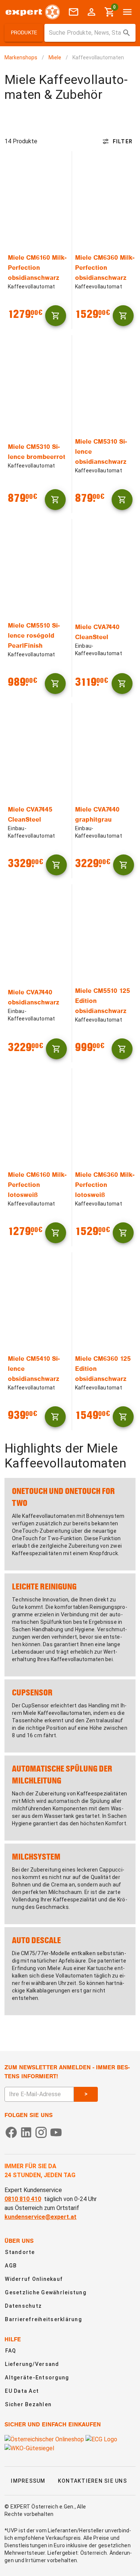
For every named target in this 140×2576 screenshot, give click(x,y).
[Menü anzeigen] (127, 12)
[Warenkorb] (56, 316)
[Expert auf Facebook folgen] (11, 2132)
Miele (55, 57)
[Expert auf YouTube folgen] (56, 2132)
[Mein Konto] (91, 12)
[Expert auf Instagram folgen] (41, 2132)
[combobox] (90, 33)
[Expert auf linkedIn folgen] (26, 2132)
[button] (24, 33)
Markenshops (21, 57)
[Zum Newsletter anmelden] (74, 12)
